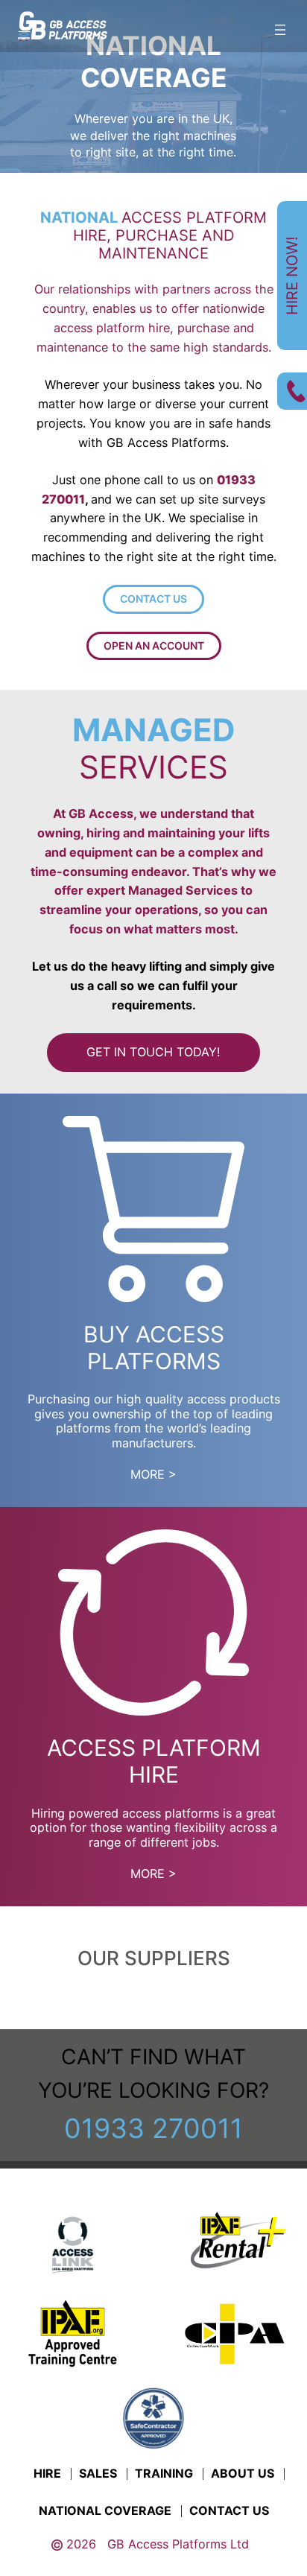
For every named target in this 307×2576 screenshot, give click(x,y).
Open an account (154, 645)
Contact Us (153, 599)
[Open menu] (280, 30)
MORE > (153, 1474)
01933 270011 (153, 2128)
